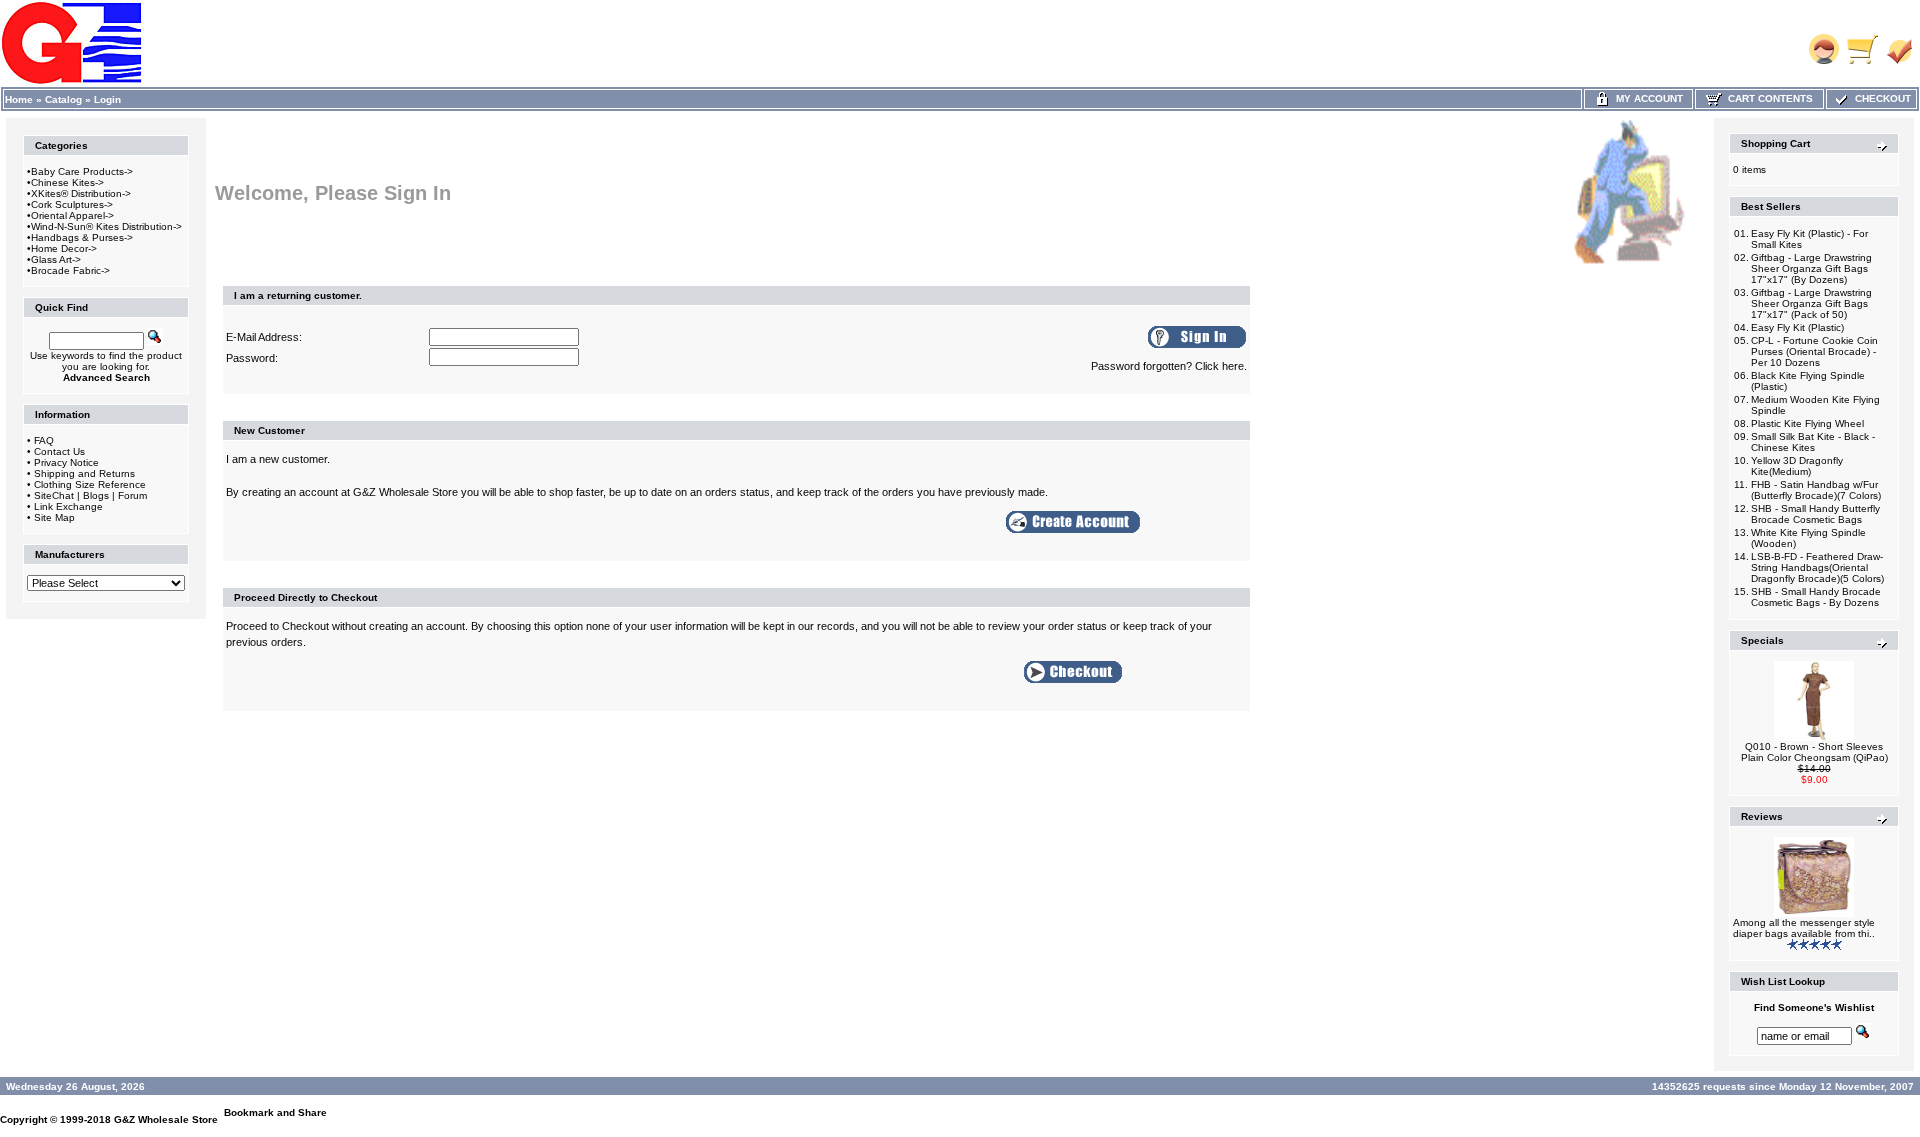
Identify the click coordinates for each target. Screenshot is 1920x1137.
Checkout (1880, 98)
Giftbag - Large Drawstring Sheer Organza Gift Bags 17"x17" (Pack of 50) (1811, 303)
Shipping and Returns (84, 473)
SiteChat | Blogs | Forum (90, 495)
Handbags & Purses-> (82, 237)
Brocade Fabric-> (70, 270)
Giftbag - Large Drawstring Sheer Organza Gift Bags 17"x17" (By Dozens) (1811, 268)
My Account (1646, 98)
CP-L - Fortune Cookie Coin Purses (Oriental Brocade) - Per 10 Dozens (1814, 351)
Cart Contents (1767, 98)
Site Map (54, 517)
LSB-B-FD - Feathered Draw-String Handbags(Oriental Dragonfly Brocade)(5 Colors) (1817, 567)
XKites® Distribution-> (81, 193)
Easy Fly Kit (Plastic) (1797, 327)
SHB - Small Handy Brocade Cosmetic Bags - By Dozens (1816, 597)
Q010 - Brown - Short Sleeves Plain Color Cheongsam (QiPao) (1814, 752)
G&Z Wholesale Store (166, 1119)
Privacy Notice (66, 462)
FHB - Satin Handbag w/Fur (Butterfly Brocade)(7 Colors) (1816, 490)
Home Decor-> (64, 248)
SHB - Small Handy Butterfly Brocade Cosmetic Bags (1815, 514)
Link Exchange (68, 506)
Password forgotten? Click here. (1169, 366)
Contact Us (59, 451)
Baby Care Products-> (82, 171)
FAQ (44, 440)
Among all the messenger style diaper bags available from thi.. (1804, 928)
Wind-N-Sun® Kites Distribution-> (106, 226)
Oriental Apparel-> (72, 215)
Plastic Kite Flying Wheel (1807, 423)
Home (19, 99)
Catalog (63, 99)
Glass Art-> (56, 259)
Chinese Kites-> (67, 182)
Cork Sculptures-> (72, 204)
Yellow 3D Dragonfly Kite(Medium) (1797, 466)
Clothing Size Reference (90, 484)
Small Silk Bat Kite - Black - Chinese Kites (1813, 442)
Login (107, 99)
